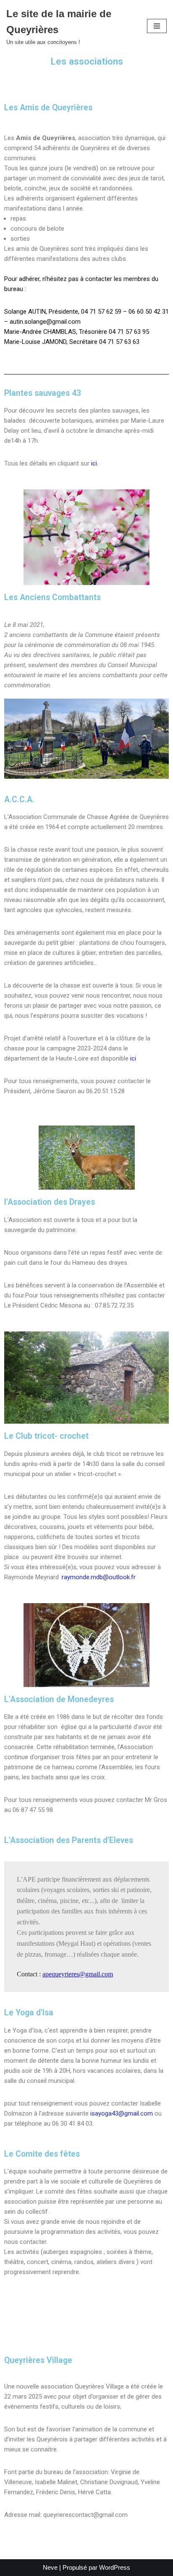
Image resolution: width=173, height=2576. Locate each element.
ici (133, 1058)
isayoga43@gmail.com (122, 2113)
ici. (95, 463)
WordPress (115, 2567)
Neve (50, 2567)
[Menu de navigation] (157, 26)
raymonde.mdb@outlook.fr (99, 1577)
